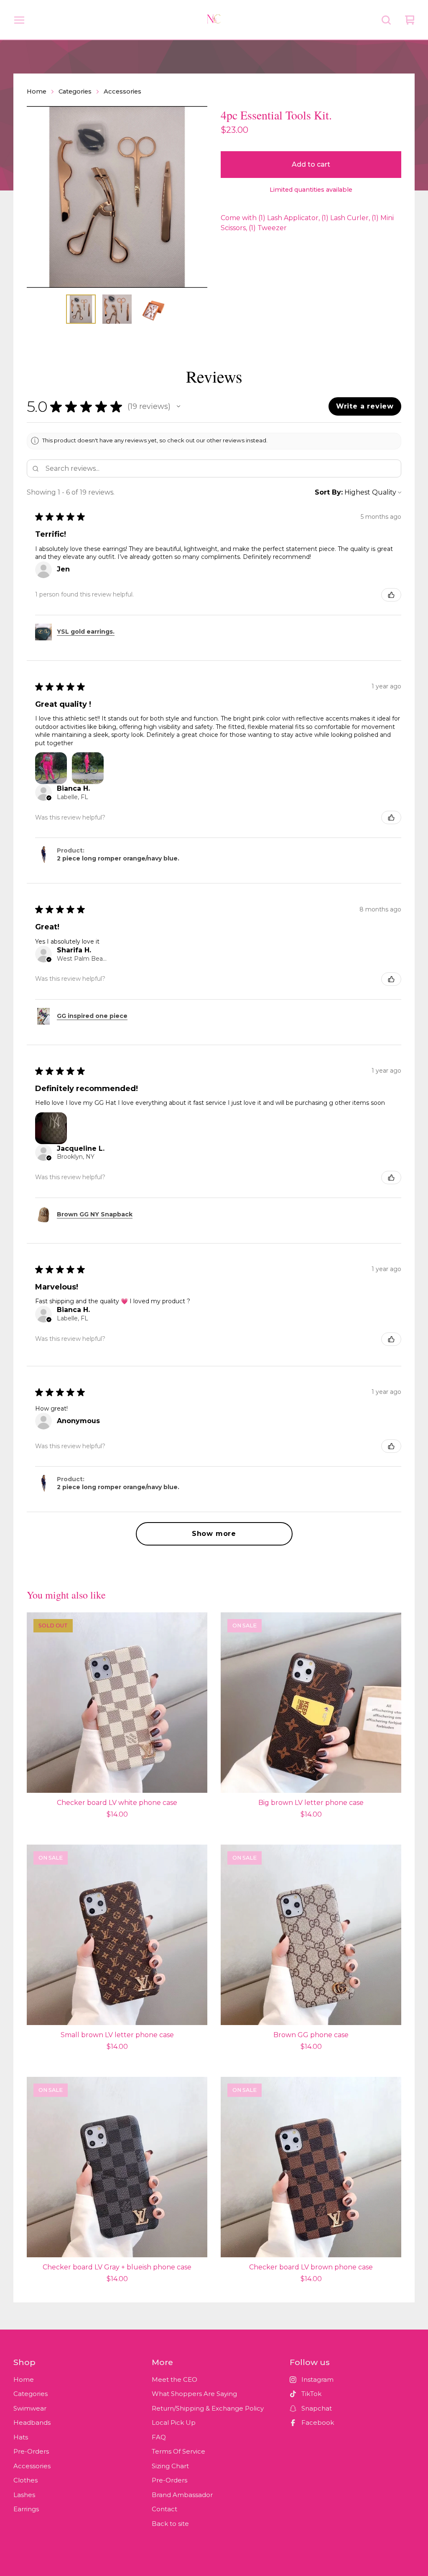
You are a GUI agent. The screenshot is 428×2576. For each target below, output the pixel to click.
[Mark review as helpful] (391, 595)
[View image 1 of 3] (81, 309)
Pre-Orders (31, 2451)
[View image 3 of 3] (153, 309)
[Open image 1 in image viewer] (117, 197)
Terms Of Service (178, 2451)
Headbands (32, 2422)
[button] (178, 406)
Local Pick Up (174, 2422)
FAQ (159, 2437)
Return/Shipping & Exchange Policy (208, 2408)
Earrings (26, 2509)
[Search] (386, 20)
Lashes (24, 2495)
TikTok (311, 2394)
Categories (75, 91)
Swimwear (30, 2408)
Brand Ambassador (182, 2495)
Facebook (318, 2422)
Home (37, 91)
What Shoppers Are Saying (194, 2394)
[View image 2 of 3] (117, 309)
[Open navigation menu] (19, 20)
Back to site (170, 2524)
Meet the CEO (175, 2379)
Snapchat (317, 2408)
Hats (21, 2437)
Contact (164, 2509)
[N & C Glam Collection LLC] (214, 20)
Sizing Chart (170, 2466)
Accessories (122, 91)
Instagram (317, 2379)
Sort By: (329, 492)
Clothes (25, 2480)
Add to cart (311, 164)
